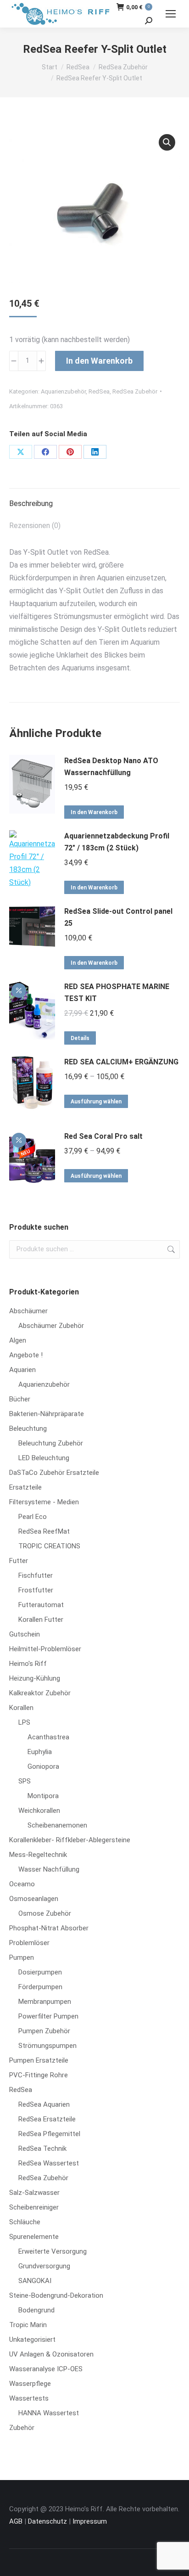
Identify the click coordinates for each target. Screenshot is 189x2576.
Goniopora (43, 1766)
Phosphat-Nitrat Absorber (49, 1928)
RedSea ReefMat (44, 1531)
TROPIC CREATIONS (49, 1546)
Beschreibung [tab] (31, 503)
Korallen (21, 1708)
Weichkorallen (39, 1811)
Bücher (20, 1399)
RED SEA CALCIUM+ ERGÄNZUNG (121, 1062)
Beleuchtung (28, 1429)
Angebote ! (26, 1355)
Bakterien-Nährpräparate (47, 1414)
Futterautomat (41, 1605)
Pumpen (22, 1957)
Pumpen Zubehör (44, 2031)
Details (80, 1038)
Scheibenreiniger (34, 2207)
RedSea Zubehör (135, 391)
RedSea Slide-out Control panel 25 (118, 917)
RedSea (99, 391)
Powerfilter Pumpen (48, 2016)
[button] (167, 142)
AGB (16, 2521)
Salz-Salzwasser (34, 2193)
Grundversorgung (44, 2266)
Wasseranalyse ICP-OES (46, 2369)
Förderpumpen (40, 1987)
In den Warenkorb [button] (94, 812)
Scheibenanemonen (57, 1825)
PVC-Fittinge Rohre (39, 2075)
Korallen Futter (41, 1620)
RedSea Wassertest (49, 2163)
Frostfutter (36, 1590)
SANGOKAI (35, 2281)
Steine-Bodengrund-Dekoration (56, 2295)
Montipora (43, 1796)
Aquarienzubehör (63, 391)
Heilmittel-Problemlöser (45, 1649)
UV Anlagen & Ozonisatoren (51, 2354)
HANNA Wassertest (49, 2413)
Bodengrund (36, 2310)
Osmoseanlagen (34, 1899)
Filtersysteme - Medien (44, 1502)
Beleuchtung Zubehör (51, 1443)
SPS (25, 1781)
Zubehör (22, 2428)
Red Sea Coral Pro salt (103, 1136)
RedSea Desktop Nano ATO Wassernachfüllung (111, 767)
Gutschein (25, 1634)
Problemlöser (29, 1943)
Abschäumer (28, 1311)
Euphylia (40, 1752)
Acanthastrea (48, 1737)
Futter (19, 1561)
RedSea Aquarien (44, 2104)
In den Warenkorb (99, 361)
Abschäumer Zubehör (51, 1326)
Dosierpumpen (40, 1972)
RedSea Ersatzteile (47, 2119)
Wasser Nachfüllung (49, 1869)
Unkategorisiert (32, 2340)
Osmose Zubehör (45, 1913)
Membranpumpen (45, 2002)
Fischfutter (36, 1575)
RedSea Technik (42, 2149)
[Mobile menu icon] (171, 14)
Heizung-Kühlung (35, 1678)
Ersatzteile (25, 1487)
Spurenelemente (34, 2237)
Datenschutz (47, 2521)
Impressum (90, 2521)
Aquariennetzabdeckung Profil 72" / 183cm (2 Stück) (117, 842)
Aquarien (22, 1370)
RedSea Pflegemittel (49, 2134)
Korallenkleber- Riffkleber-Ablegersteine (70, 1840)
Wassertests (29, 2398)
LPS (24, 1722)
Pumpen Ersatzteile (39, 2060)
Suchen (170, 1249)
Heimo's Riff (28, 1664)
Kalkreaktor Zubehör (40, 1693)
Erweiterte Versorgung (53, 2251)
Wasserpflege (30, 2384)
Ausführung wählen (96, 1102)
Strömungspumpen (47, 2046)
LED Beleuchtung (44, 1458)
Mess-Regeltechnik (38, 1855)
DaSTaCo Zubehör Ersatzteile (54, 1473)
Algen (18, 1340)
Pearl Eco (33, 1517)
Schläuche (25, 2222)
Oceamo (22, 1884)
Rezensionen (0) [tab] (35, 526)
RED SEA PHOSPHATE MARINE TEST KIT (117, 993)
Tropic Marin (28, 2325)
